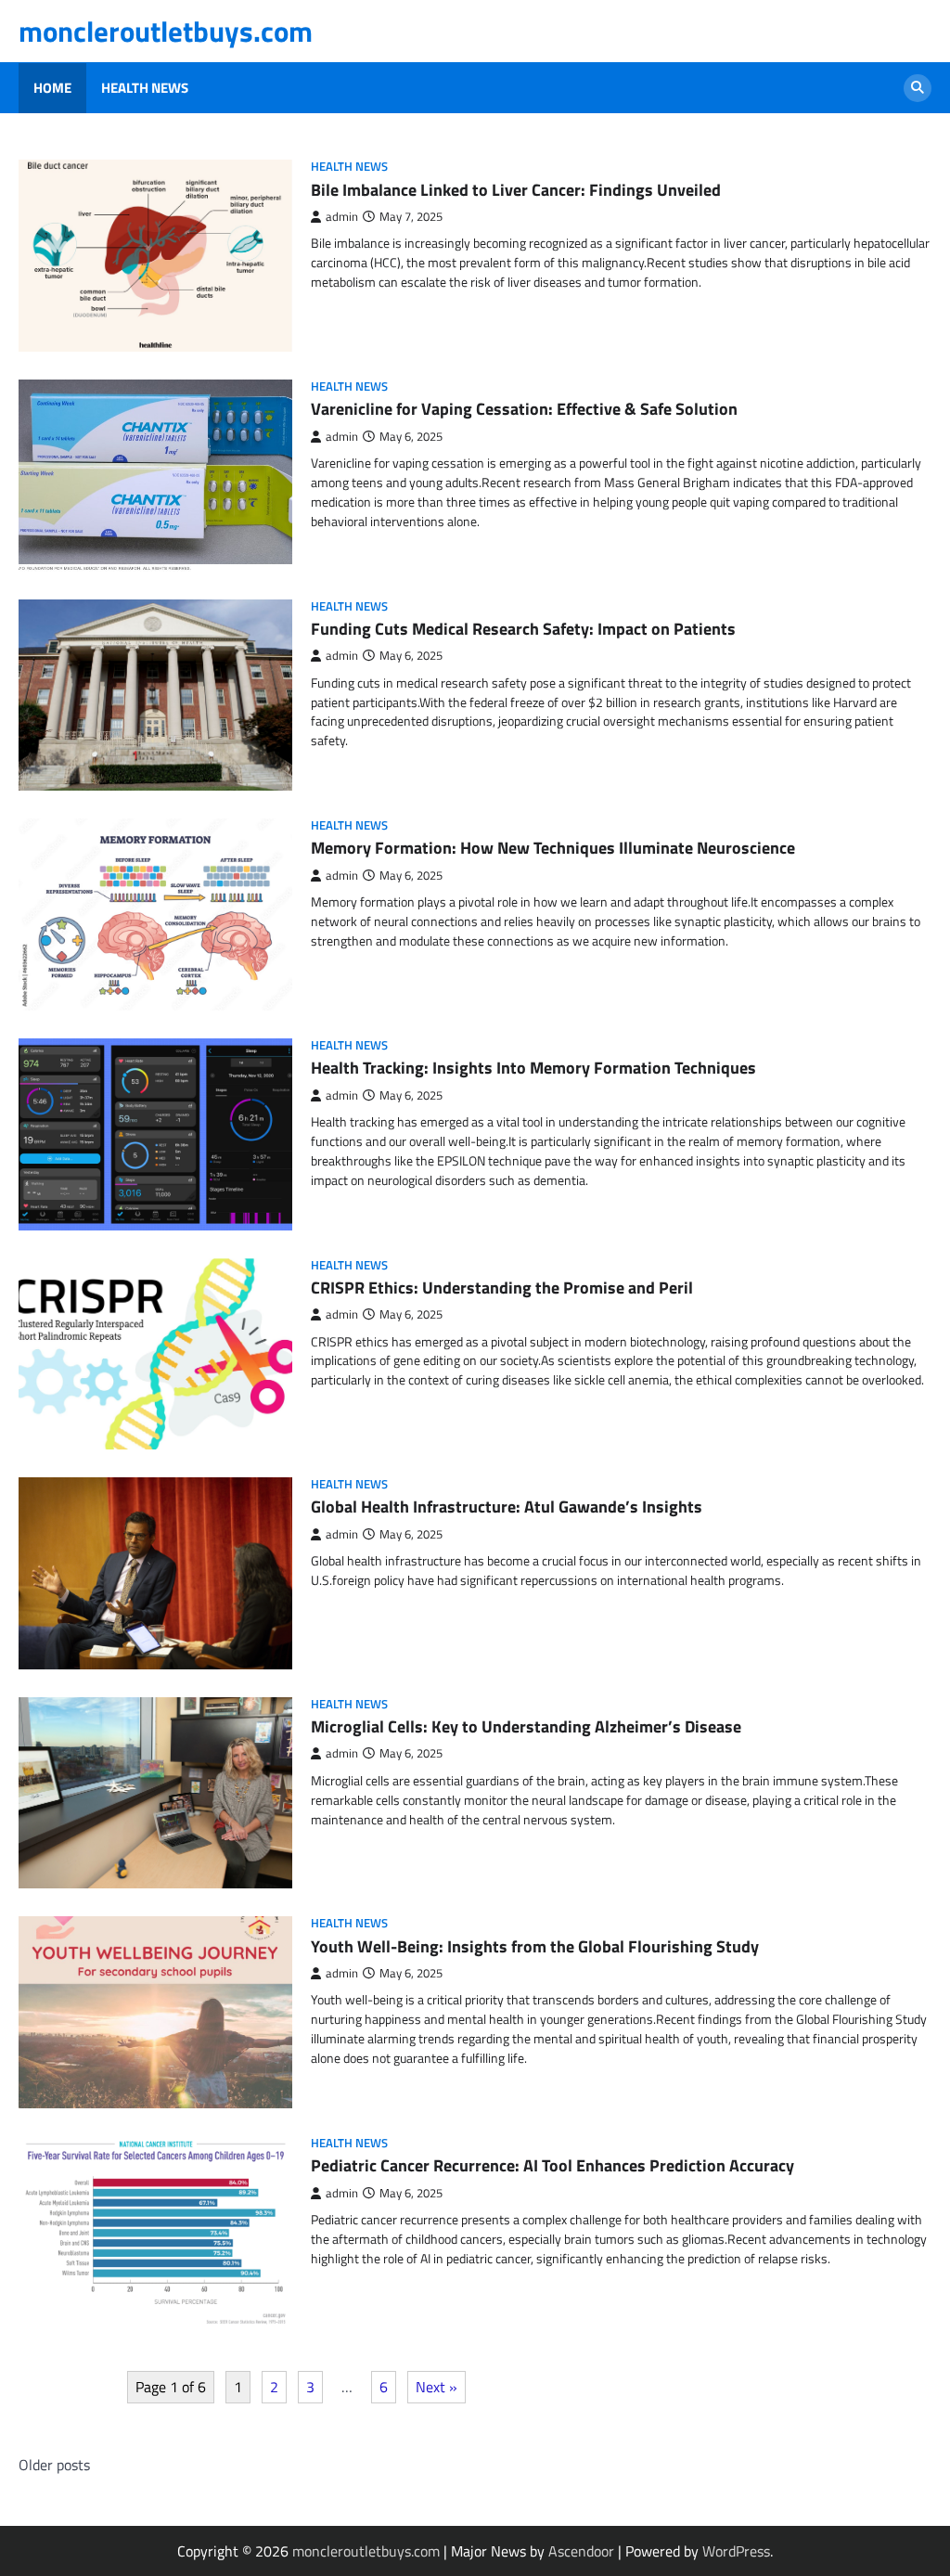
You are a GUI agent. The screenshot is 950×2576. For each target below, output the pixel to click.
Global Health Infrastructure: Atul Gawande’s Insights (507, 1507)
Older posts (54, 2465)
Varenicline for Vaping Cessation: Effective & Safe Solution (524, 409)
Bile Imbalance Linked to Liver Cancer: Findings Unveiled (516, 190)
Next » (436, 2387)
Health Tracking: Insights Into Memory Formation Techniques (533, 1068)
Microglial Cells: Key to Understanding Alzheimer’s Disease (526, 1726)
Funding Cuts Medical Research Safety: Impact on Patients (523, 629)
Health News (145, 88)
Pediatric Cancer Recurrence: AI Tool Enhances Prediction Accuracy (552, 2165)
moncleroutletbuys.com (166, 31)
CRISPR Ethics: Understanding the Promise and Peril (502, 1288)
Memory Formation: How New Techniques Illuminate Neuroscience (553, 848)
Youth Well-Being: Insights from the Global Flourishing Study (535, 1946)
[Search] (918, 88)
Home (52, 88)
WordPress (736, 2551)
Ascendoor (581, 2551)
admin (342, 217)
